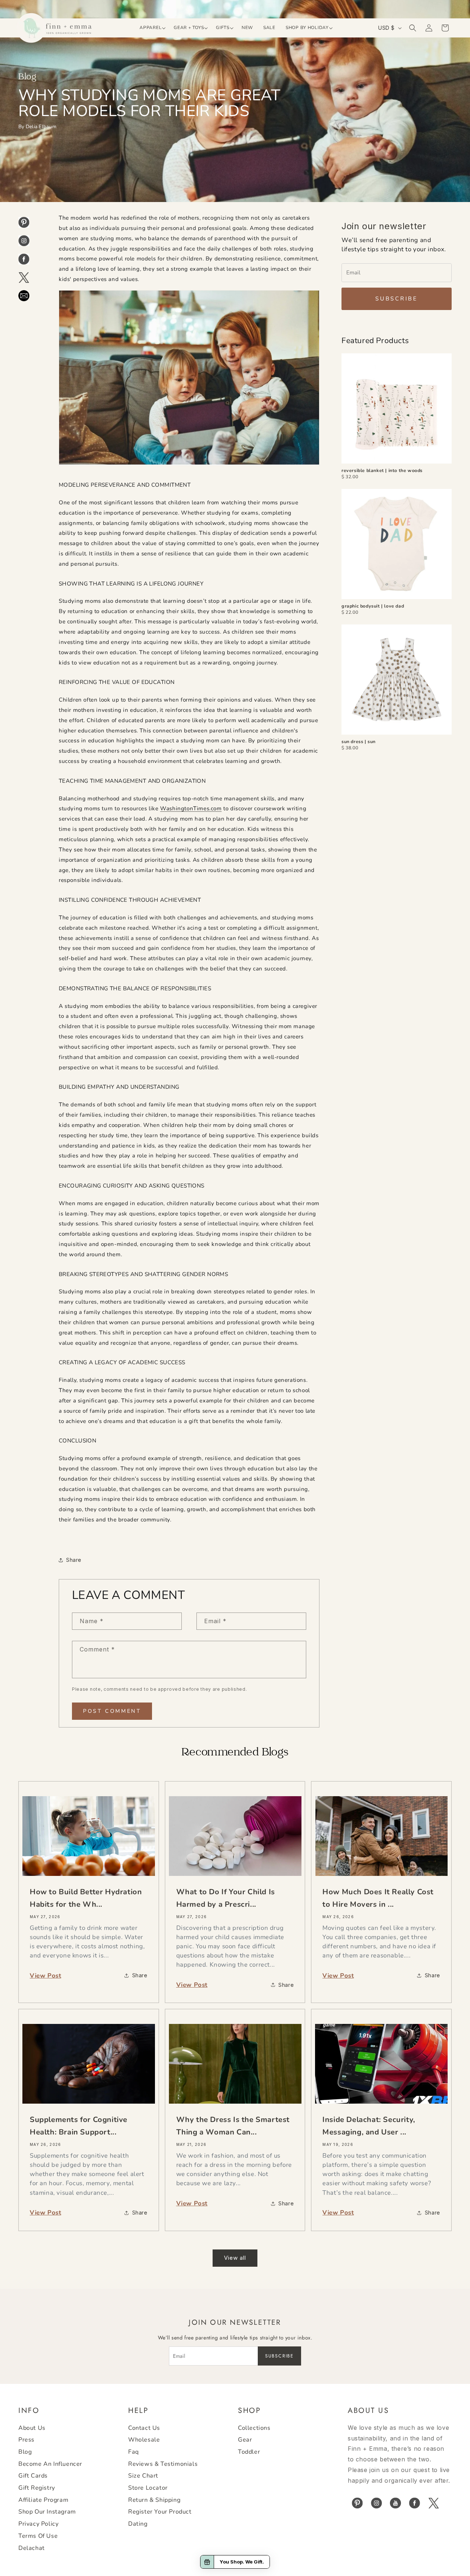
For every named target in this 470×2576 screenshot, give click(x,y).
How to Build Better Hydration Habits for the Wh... (86, 1898)
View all (235, 2258)
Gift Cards (33, 2476)
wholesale (144, 2440)
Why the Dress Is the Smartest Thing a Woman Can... (233, 2126)
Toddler (249, 2452)
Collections (254, 2428)
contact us (144, 2428)
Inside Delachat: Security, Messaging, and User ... (369, 2126)
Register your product (160, 2512)
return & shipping (154, 2500)
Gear (245, 2440)
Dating (138, 2524)
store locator (148, 2488)
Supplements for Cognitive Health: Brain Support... (79, 2126)
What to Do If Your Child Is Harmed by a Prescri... (226, 1898)
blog (25, 2452)
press (26, 2440)
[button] (151, 28)
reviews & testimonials (163, 2464)
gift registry (37, 2488)
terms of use (38, 2536)
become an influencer (50, 2464)
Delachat (32, 2548)
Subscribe (397, 299)
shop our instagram (47, 2512)
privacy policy (38, 2524)
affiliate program (43, 2500)
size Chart (143, 2476)
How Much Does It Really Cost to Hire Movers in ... (378, 1898)
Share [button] (74, 1560)
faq (133, 2452)
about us (32, 2428)
